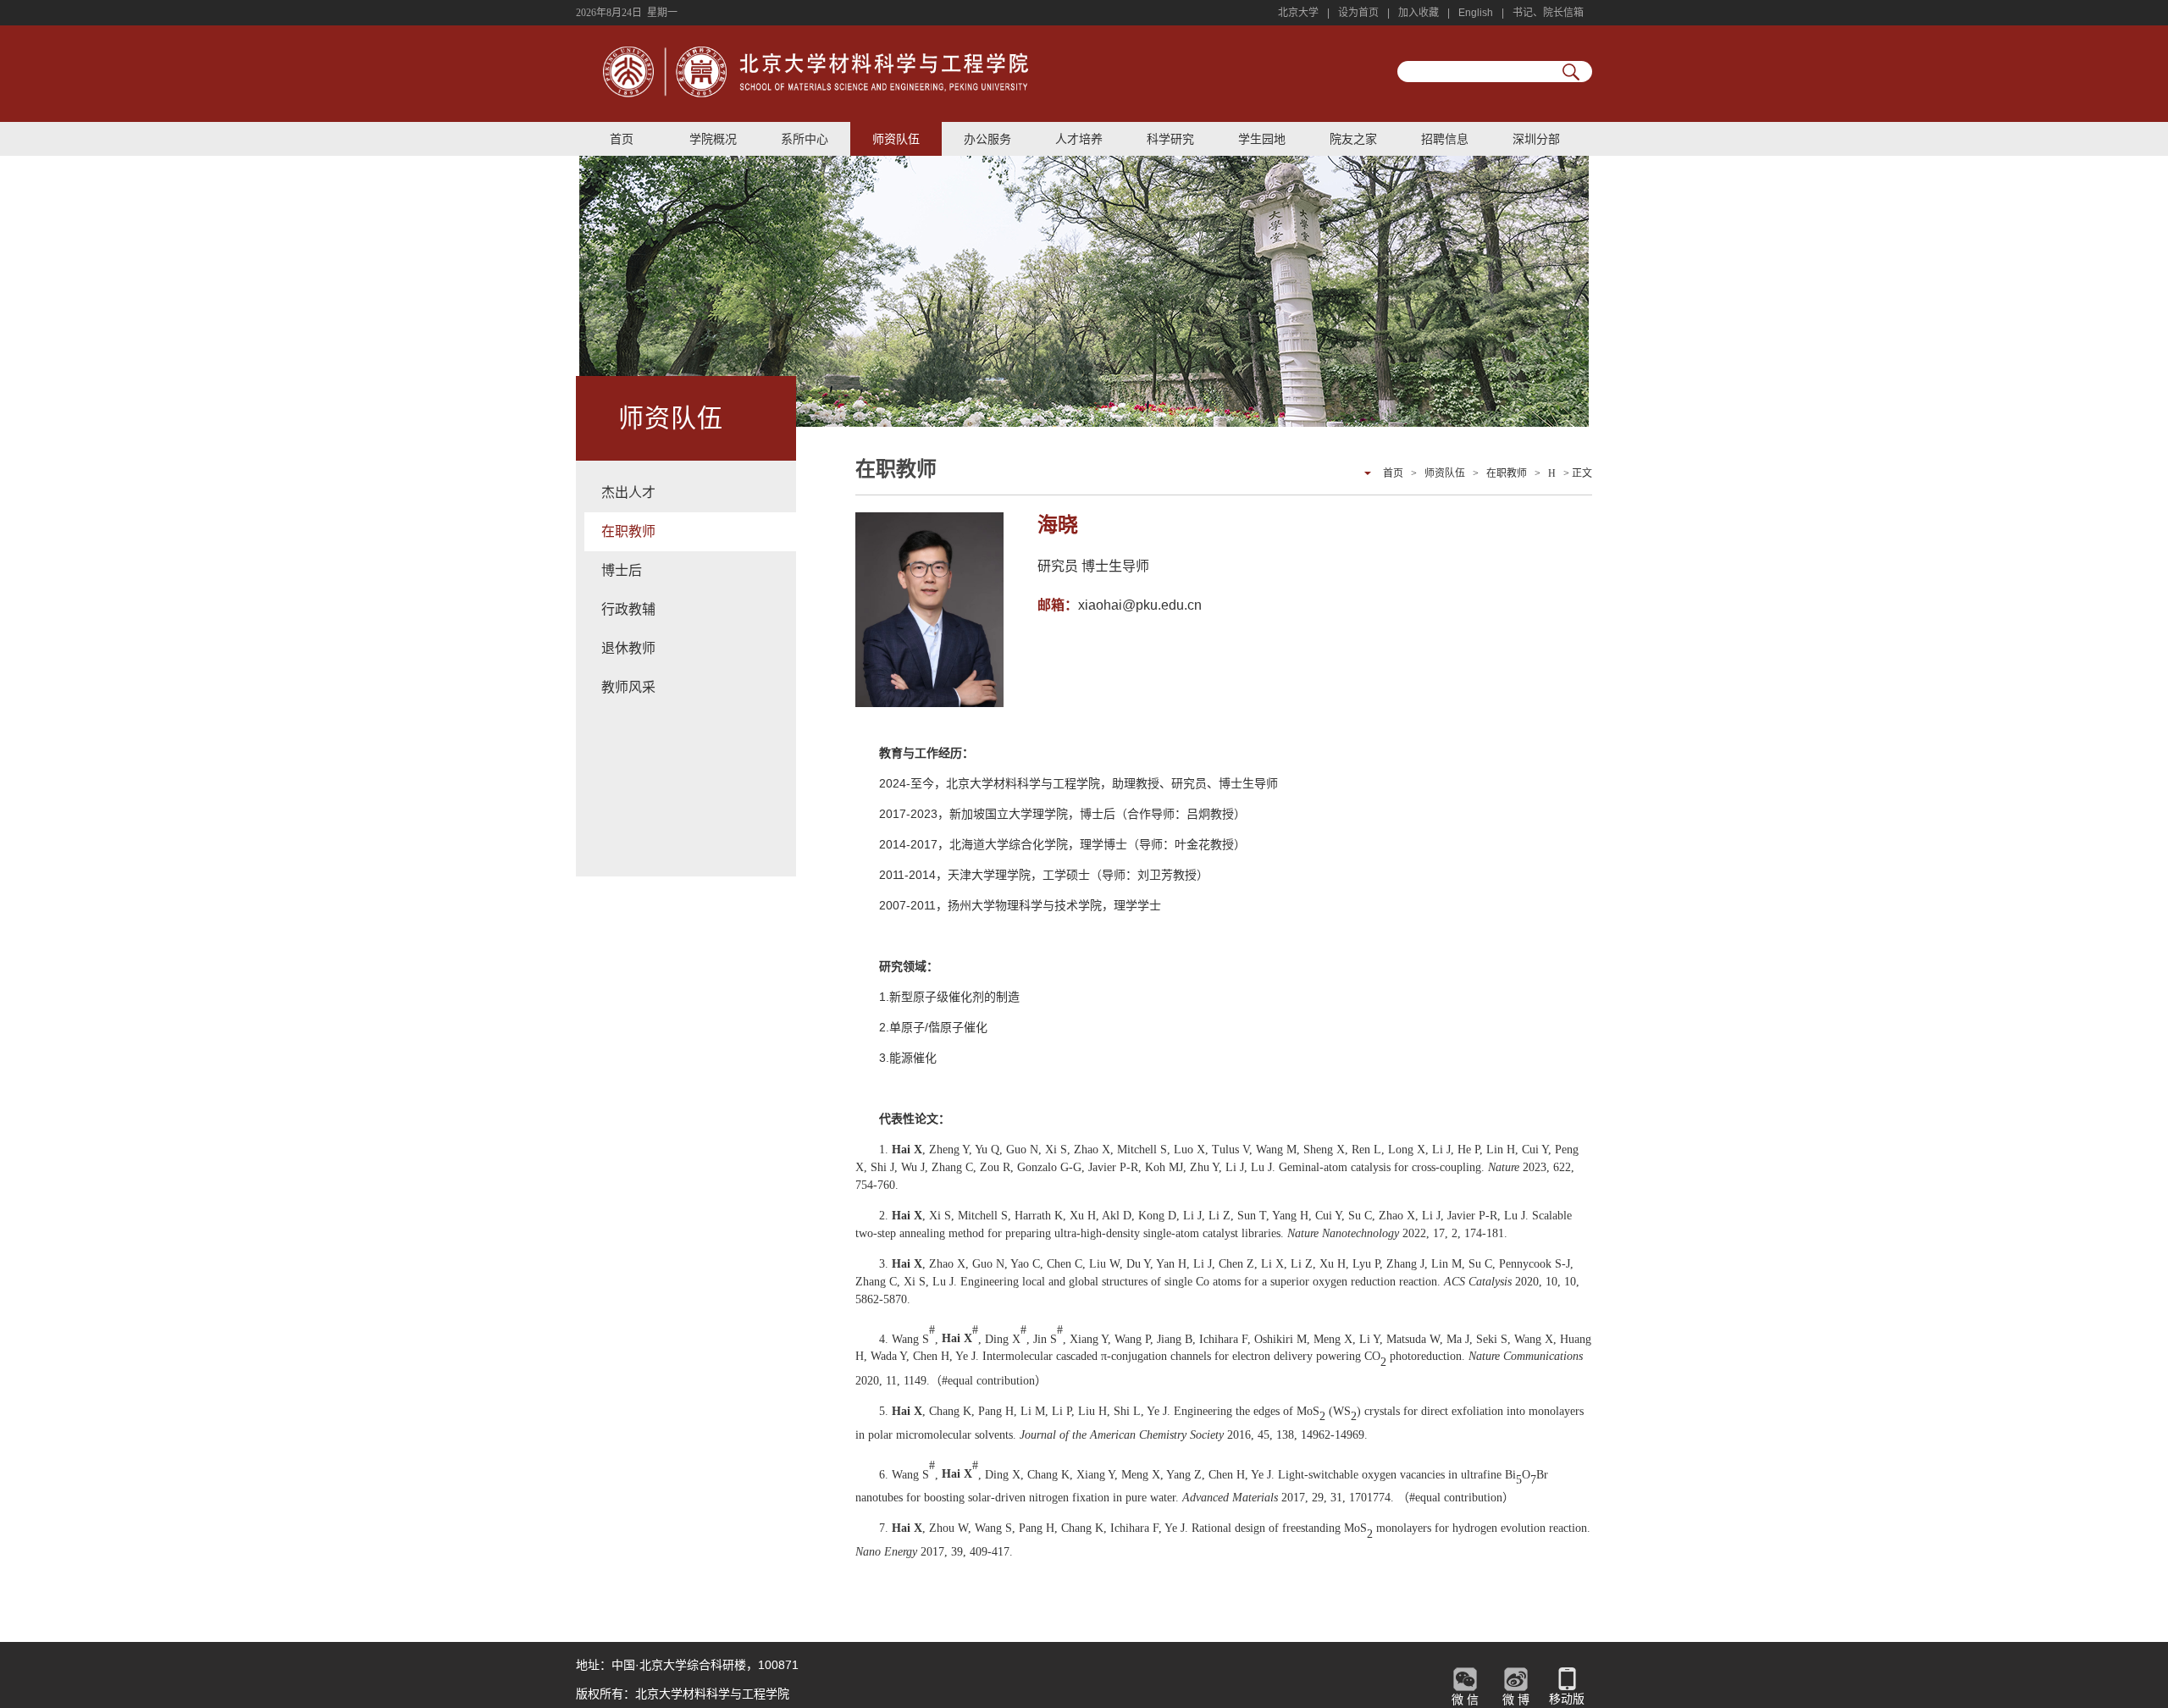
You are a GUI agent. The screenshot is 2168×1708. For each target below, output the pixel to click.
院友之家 (1353, 139)
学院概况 (713, 139)
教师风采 (628, 687)
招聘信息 (1445, 139)
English (1476, 13)
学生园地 (1262, 139)
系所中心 (805, 139)
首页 (622, 139)
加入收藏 (1419, 13)
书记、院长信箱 (1548, 13)
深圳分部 (1536, 139)
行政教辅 (628, 609)
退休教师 (628, 648)
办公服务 (987, 139)
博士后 (622, 570)
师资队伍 (896, 139)
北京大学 (1298, 13)
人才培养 (1079, 139)
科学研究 (1170, 139)
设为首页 (1358, 13)
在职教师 (628, 531)
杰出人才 (628, 492)
